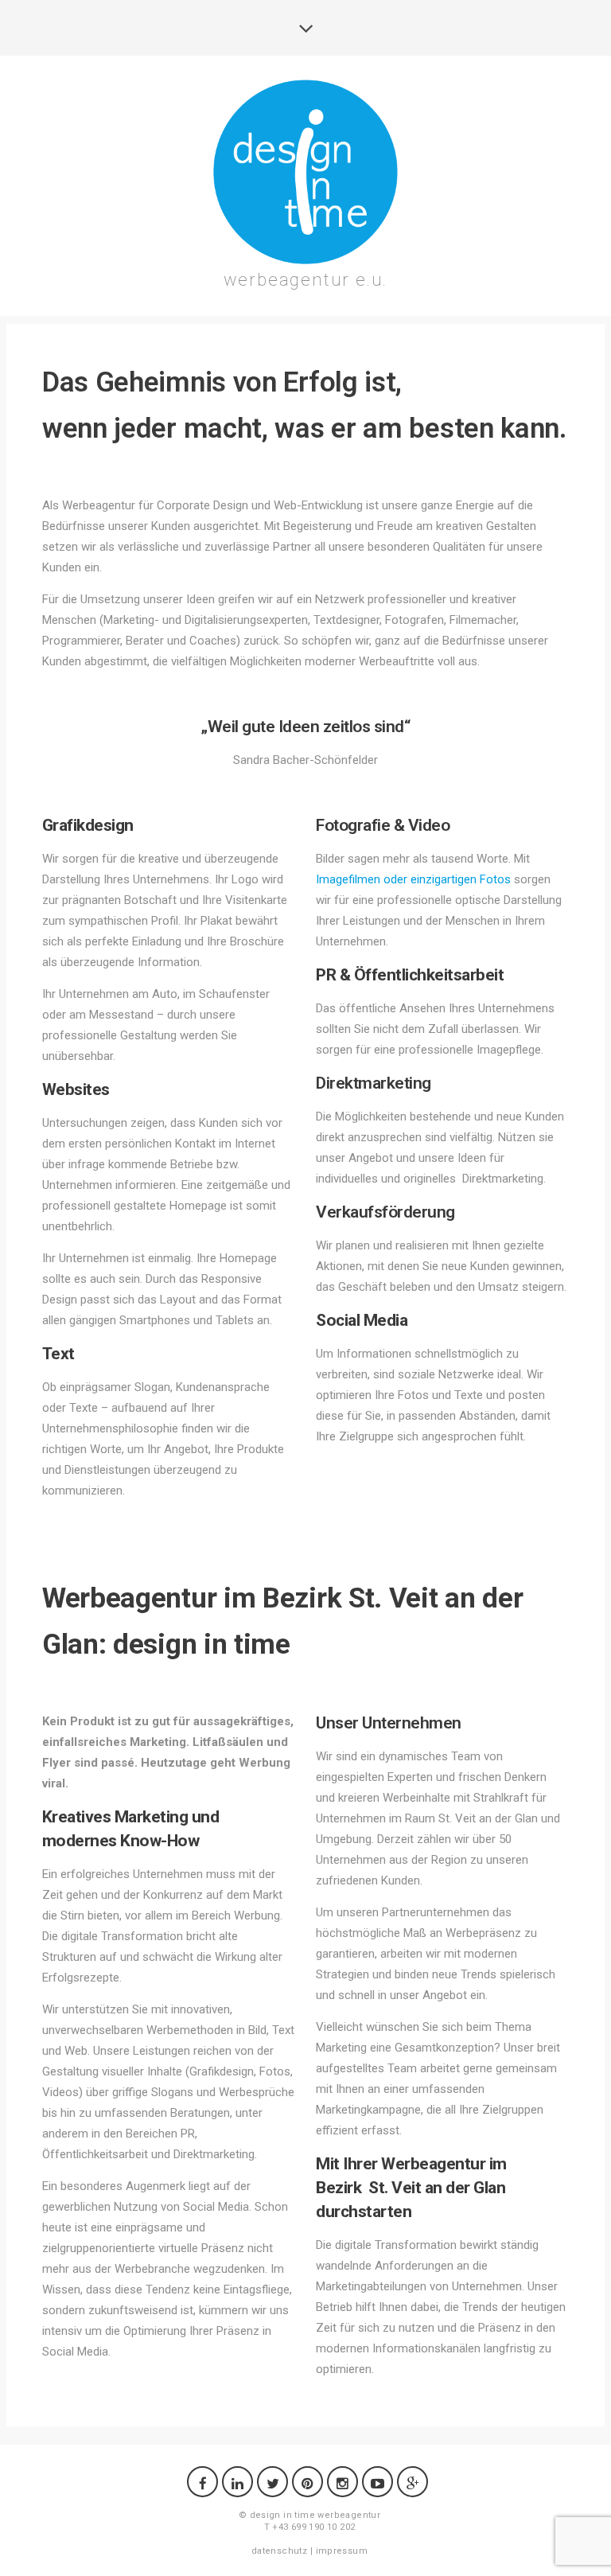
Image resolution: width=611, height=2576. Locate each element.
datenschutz (279, 2551)
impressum (342, 2551)
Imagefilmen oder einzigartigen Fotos (413, 879)
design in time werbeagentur (315, 2515)
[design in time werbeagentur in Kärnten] (305, 172)
